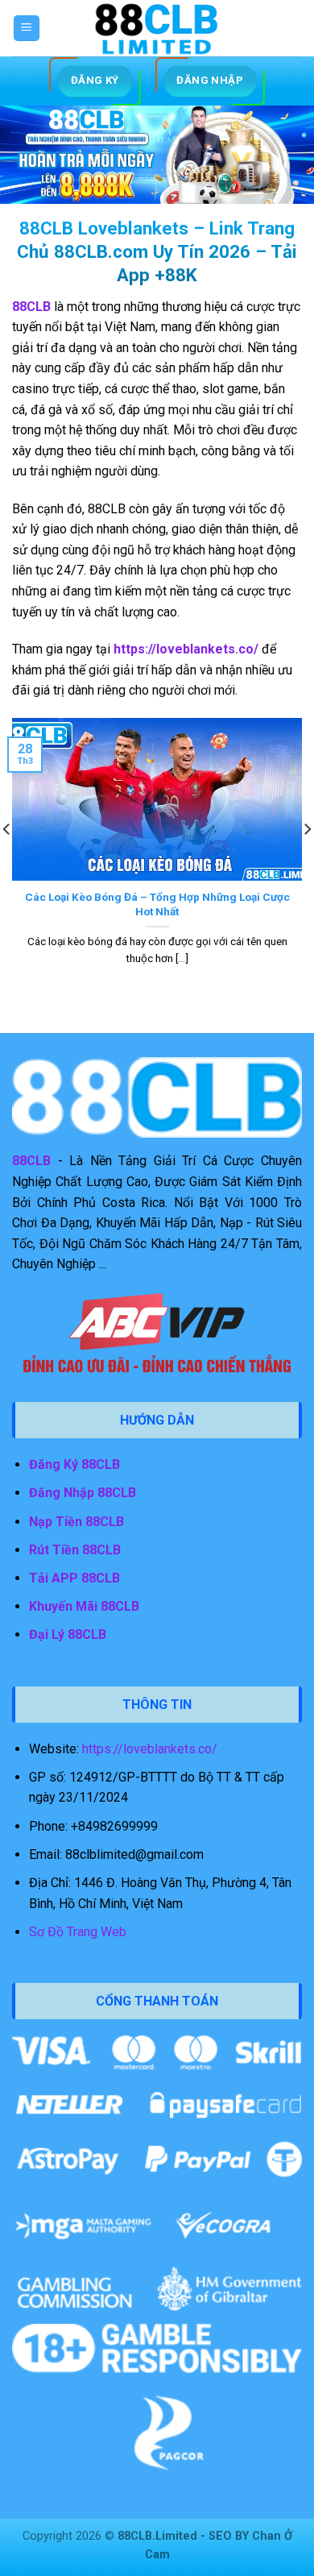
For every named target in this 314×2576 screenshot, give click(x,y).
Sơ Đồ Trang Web (78, 1932)
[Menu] (27, 29)
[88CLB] (157, 28)
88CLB (31, 1161)
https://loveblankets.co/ (150, 1749)
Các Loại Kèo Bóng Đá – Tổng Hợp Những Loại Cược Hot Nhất (157, 904)
